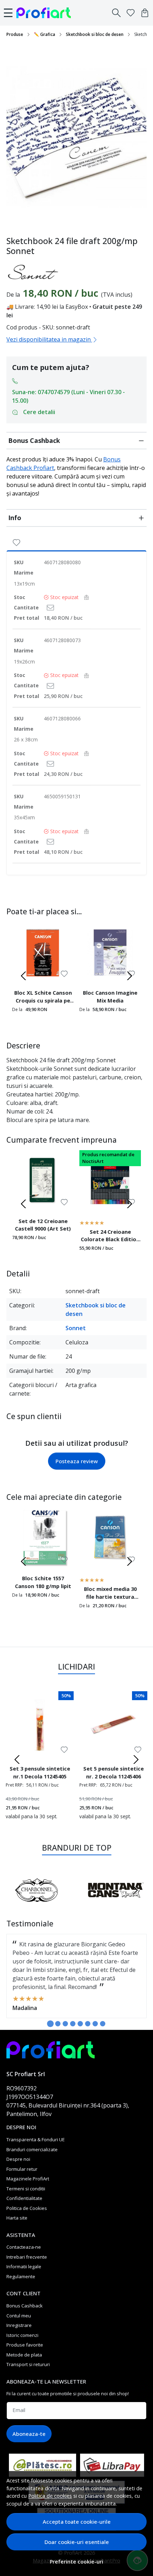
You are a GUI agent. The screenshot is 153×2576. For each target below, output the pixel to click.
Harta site (17, 2218)
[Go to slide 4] (73, 2024)
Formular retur (22, 2169)
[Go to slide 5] (80, 2024)
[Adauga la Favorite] (17, 542)
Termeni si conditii (26, 2189)
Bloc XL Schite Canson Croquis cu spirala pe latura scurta (43, 998)
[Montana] (116, 1904)
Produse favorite (25, 2345)
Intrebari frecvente (27, 2257)
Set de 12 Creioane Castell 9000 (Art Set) (43, 1225)
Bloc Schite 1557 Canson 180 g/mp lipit (43, 1582)
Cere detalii (39, 412)
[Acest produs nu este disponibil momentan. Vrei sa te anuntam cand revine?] (50, 607)
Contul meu (19, 2316)
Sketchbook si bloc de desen (95, 34)
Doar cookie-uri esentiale (77, 2542)
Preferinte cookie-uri (76, 2562)
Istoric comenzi (22, 2335)
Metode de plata (24, 2355)
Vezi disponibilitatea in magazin (49, 339)
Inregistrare (19, 2325)
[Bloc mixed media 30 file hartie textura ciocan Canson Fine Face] (110, 1538)
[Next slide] (130, 976)
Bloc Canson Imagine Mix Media (110, 996)
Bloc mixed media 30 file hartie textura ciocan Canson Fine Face (110, 1594)
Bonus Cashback (34, 440)
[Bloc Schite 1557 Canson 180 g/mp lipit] (43, 1538)
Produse (15, 34)
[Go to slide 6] (88, 2024)
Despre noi (18, 2159)
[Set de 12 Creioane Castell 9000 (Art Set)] (43, 1181)
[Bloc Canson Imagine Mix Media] (110, 953)
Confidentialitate (24, 2198)
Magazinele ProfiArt (28, 2179)
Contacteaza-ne (24, 2247)
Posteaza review (77, 1461)
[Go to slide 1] (50, 2024)
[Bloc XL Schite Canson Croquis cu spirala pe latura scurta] (43, 953)
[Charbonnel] (37, 1904)
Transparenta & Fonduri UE (36, 2139)
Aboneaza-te (29, 2434)
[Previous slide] (23, 976)
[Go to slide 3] (65, 2024)
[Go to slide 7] (95, 2024)
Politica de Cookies (27, 2208)
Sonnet (76, 1328)
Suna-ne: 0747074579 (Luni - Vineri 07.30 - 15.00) (68, 396)
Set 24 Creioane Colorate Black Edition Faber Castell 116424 (110, 1237)
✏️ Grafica (44, 34)
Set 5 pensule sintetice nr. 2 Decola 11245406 (114, 1772)
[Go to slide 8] (103, 2024)
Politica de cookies (50, 2496)
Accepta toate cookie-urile (77, 2522)
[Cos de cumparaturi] (145, 13)
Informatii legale (24, 2266)
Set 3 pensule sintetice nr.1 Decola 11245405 (40, 1772)
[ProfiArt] (46, 13)
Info (15, 518)
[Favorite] (131, 13)
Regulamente (21, 2276)
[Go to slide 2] (58, 2024)
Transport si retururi (28, 2364)
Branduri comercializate (32, 2149)
